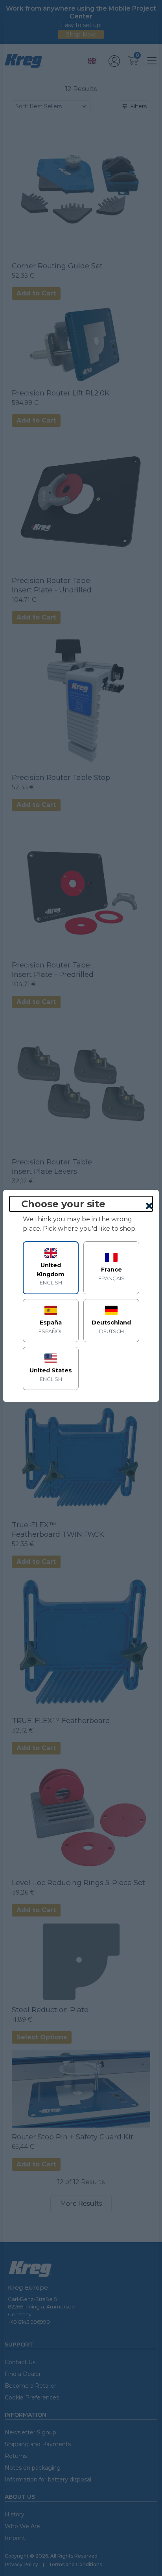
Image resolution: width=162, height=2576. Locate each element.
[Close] (149, 1206)
